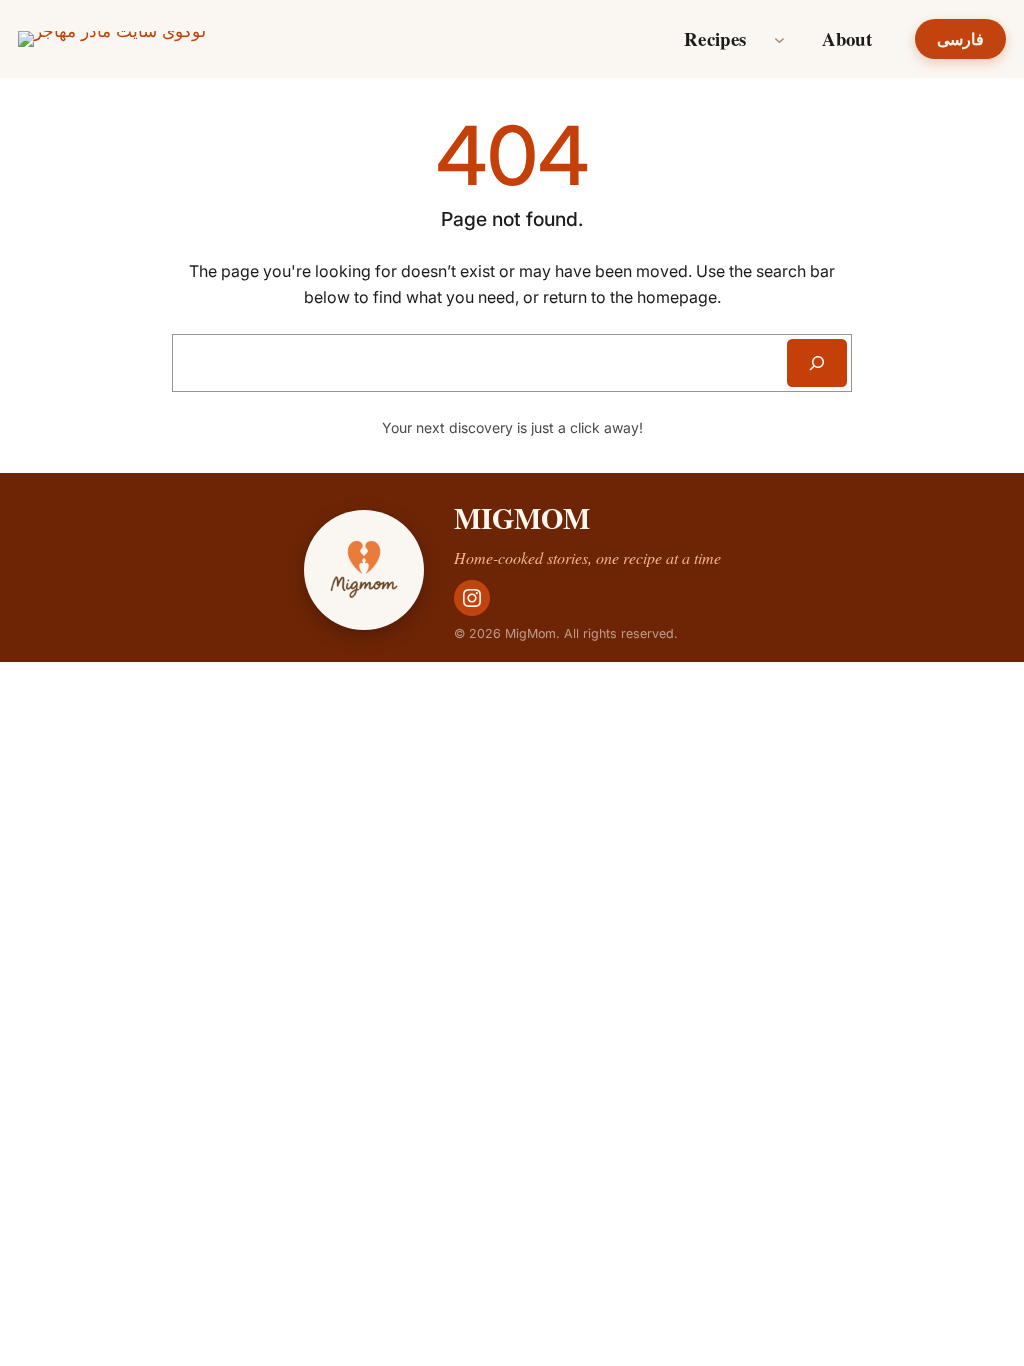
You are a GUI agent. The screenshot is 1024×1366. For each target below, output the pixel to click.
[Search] (817, 363)
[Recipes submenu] (779, 39)
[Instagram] (472, 598)
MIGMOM (522, 518)
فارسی (960, 39)
